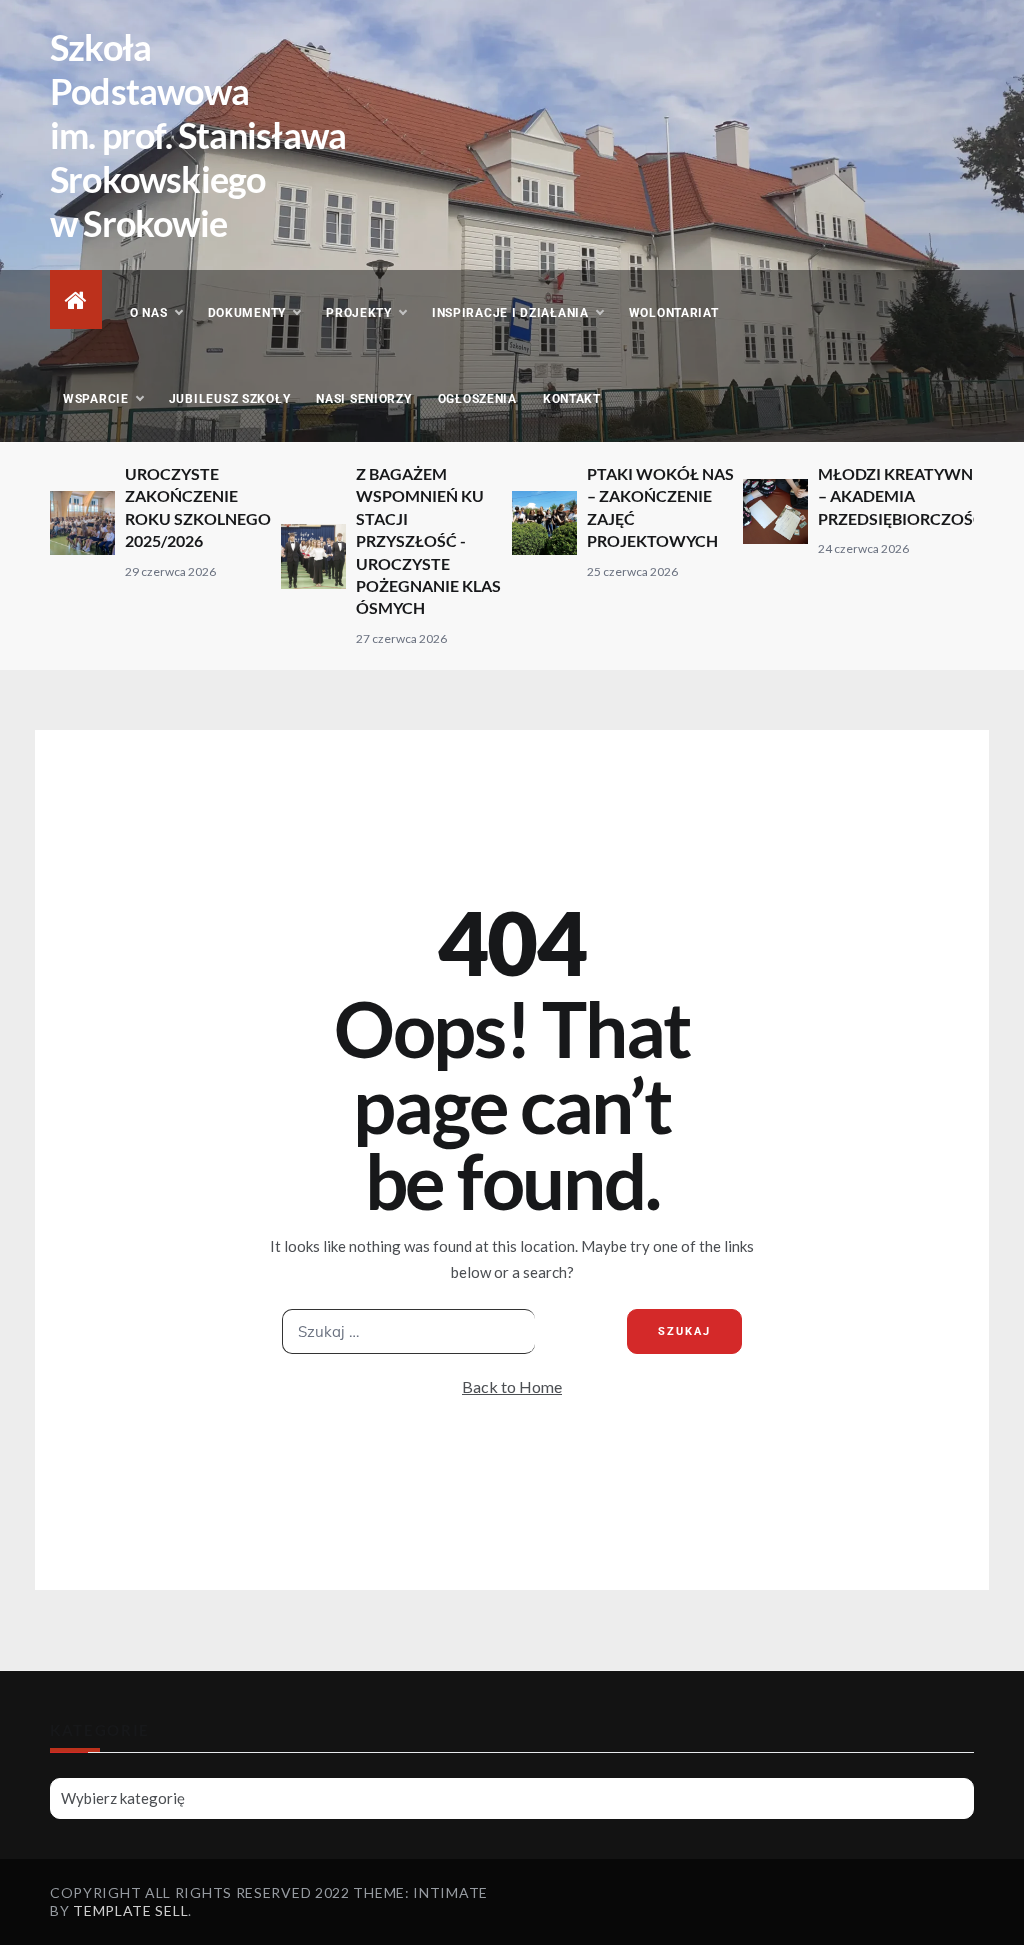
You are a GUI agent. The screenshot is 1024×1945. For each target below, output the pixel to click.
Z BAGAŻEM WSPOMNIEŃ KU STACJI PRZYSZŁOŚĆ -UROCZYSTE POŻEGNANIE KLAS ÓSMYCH (428, 540)
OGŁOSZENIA (477, 399)
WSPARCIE (96, 399)
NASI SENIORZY (363, 399)
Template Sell (130, 1910)
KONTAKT (572, 399)
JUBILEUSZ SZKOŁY (230, 399)
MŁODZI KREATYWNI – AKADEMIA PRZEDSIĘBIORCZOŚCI (903, 496)
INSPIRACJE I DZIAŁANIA (510, 313)
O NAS (149, 313)
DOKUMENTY (247, 313)
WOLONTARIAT (674, 313)
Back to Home (512, 1386)
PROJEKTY (359, 313)
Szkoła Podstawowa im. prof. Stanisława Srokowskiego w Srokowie (198, 135)
